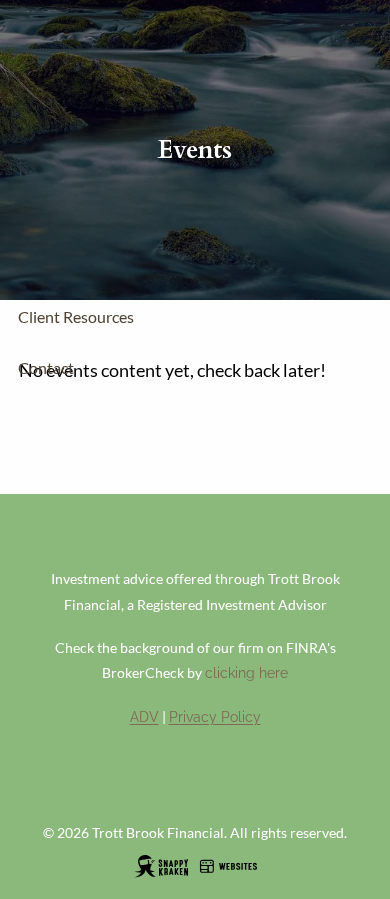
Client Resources (76, 316)
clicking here (246, 673)
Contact (46, 367)
